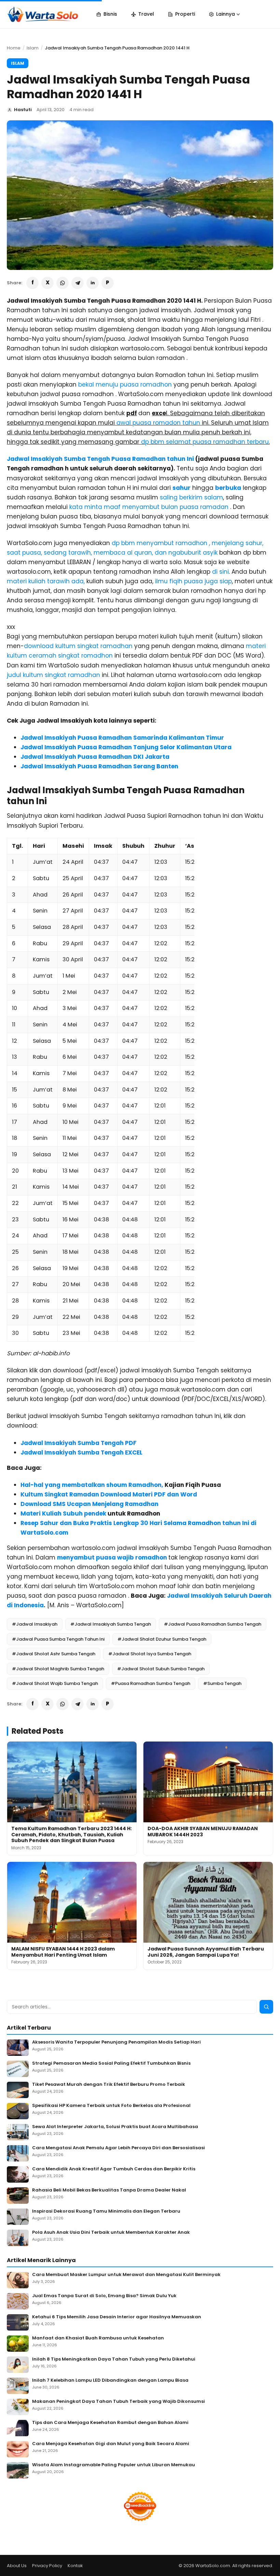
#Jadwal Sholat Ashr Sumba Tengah (54, 1654)
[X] (47, 283)
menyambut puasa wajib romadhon (113, 1557)
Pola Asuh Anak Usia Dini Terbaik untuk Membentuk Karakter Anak (111, 2233)
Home (14, 48)
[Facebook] (32, 283)
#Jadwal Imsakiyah (35, 1624)
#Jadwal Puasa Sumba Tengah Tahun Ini (58, 1639)
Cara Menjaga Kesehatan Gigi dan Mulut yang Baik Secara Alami (111, 2444)
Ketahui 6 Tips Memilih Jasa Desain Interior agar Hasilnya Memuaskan (117, 2317)
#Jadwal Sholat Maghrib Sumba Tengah (58, 1669)
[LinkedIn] (93, 283)
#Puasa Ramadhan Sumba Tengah (151, 1683)
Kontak (75, 2566)
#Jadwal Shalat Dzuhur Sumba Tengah (162, 1639)
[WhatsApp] (62, 283)
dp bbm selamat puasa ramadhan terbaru (205, 442)
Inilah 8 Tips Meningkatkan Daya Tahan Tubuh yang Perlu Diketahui (114, 2359)
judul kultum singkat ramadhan (54, 675)
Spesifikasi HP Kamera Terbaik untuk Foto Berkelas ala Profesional (111, 2106)
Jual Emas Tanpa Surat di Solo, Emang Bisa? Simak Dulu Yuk (104, 2296)
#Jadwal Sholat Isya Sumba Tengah (150, 1654)
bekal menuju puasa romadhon (126, 385)
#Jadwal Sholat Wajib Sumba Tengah (55, 1683)
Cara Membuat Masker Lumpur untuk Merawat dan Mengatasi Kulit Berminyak (126, 2275)
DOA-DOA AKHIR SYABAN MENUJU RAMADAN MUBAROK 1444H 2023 (203, 1832)
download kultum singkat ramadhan (78, 646)
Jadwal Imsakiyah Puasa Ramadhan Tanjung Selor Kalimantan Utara (126, 747)
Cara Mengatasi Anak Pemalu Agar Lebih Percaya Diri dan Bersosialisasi (118, 2148)
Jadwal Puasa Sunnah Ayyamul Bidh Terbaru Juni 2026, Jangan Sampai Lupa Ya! (206, 1952)
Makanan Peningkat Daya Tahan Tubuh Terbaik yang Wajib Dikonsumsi (118, 2402)
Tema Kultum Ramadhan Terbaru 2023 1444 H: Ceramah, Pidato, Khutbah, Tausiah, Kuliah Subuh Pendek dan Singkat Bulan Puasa (72, 1834)
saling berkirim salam (191, 497)
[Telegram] (78, 283)
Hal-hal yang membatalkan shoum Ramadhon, (92, 1485)
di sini (220, 572)
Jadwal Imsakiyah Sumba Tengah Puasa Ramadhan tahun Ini (100, 459)
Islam (33, 48)
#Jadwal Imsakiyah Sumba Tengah (111, 1624)
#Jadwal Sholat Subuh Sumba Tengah (161, 1669)
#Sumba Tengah (222, 1683)
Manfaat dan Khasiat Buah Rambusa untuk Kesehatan (98, 2338)
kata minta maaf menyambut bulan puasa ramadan (150, 507)
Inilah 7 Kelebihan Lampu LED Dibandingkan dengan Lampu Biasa (110, 2381)
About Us (17, 2566)
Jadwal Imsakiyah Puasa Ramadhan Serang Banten (99, 766)
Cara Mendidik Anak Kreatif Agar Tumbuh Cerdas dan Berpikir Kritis (114, 2169)
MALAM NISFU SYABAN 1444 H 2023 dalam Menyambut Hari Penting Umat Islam (63, 1952)
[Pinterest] (108, 283)
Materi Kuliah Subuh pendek (63, 1513)
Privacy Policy (47, 2566)
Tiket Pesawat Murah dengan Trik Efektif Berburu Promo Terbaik (109, 2085)
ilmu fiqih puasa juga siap (193, 581)
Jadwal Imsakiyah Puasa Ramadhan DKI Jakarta (95, 757)
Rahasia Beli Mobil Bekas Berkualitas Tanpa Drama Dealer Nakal (109, 2190)
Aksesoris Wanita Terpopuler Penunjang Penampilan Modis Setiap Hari (116, 2042)
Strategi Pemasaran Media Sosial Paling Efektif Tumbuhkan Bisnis (111, 2063)
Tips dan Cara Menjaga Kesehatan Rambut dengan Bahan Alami (110, 2423)
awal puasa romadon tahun (159, 423)
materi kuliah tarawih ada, (46, 581)
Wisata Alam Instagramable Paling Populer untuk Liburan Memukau (114, 2465)
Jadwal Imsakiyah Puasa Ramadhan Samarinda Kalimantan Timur (122, 738)
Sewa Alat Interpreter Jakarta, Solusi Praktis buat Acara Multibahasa (115, 2127)
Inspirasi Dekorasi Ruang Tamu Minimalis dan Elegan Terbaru (106, 2211)
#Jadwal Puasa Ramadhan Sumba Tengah (213, 1624)
